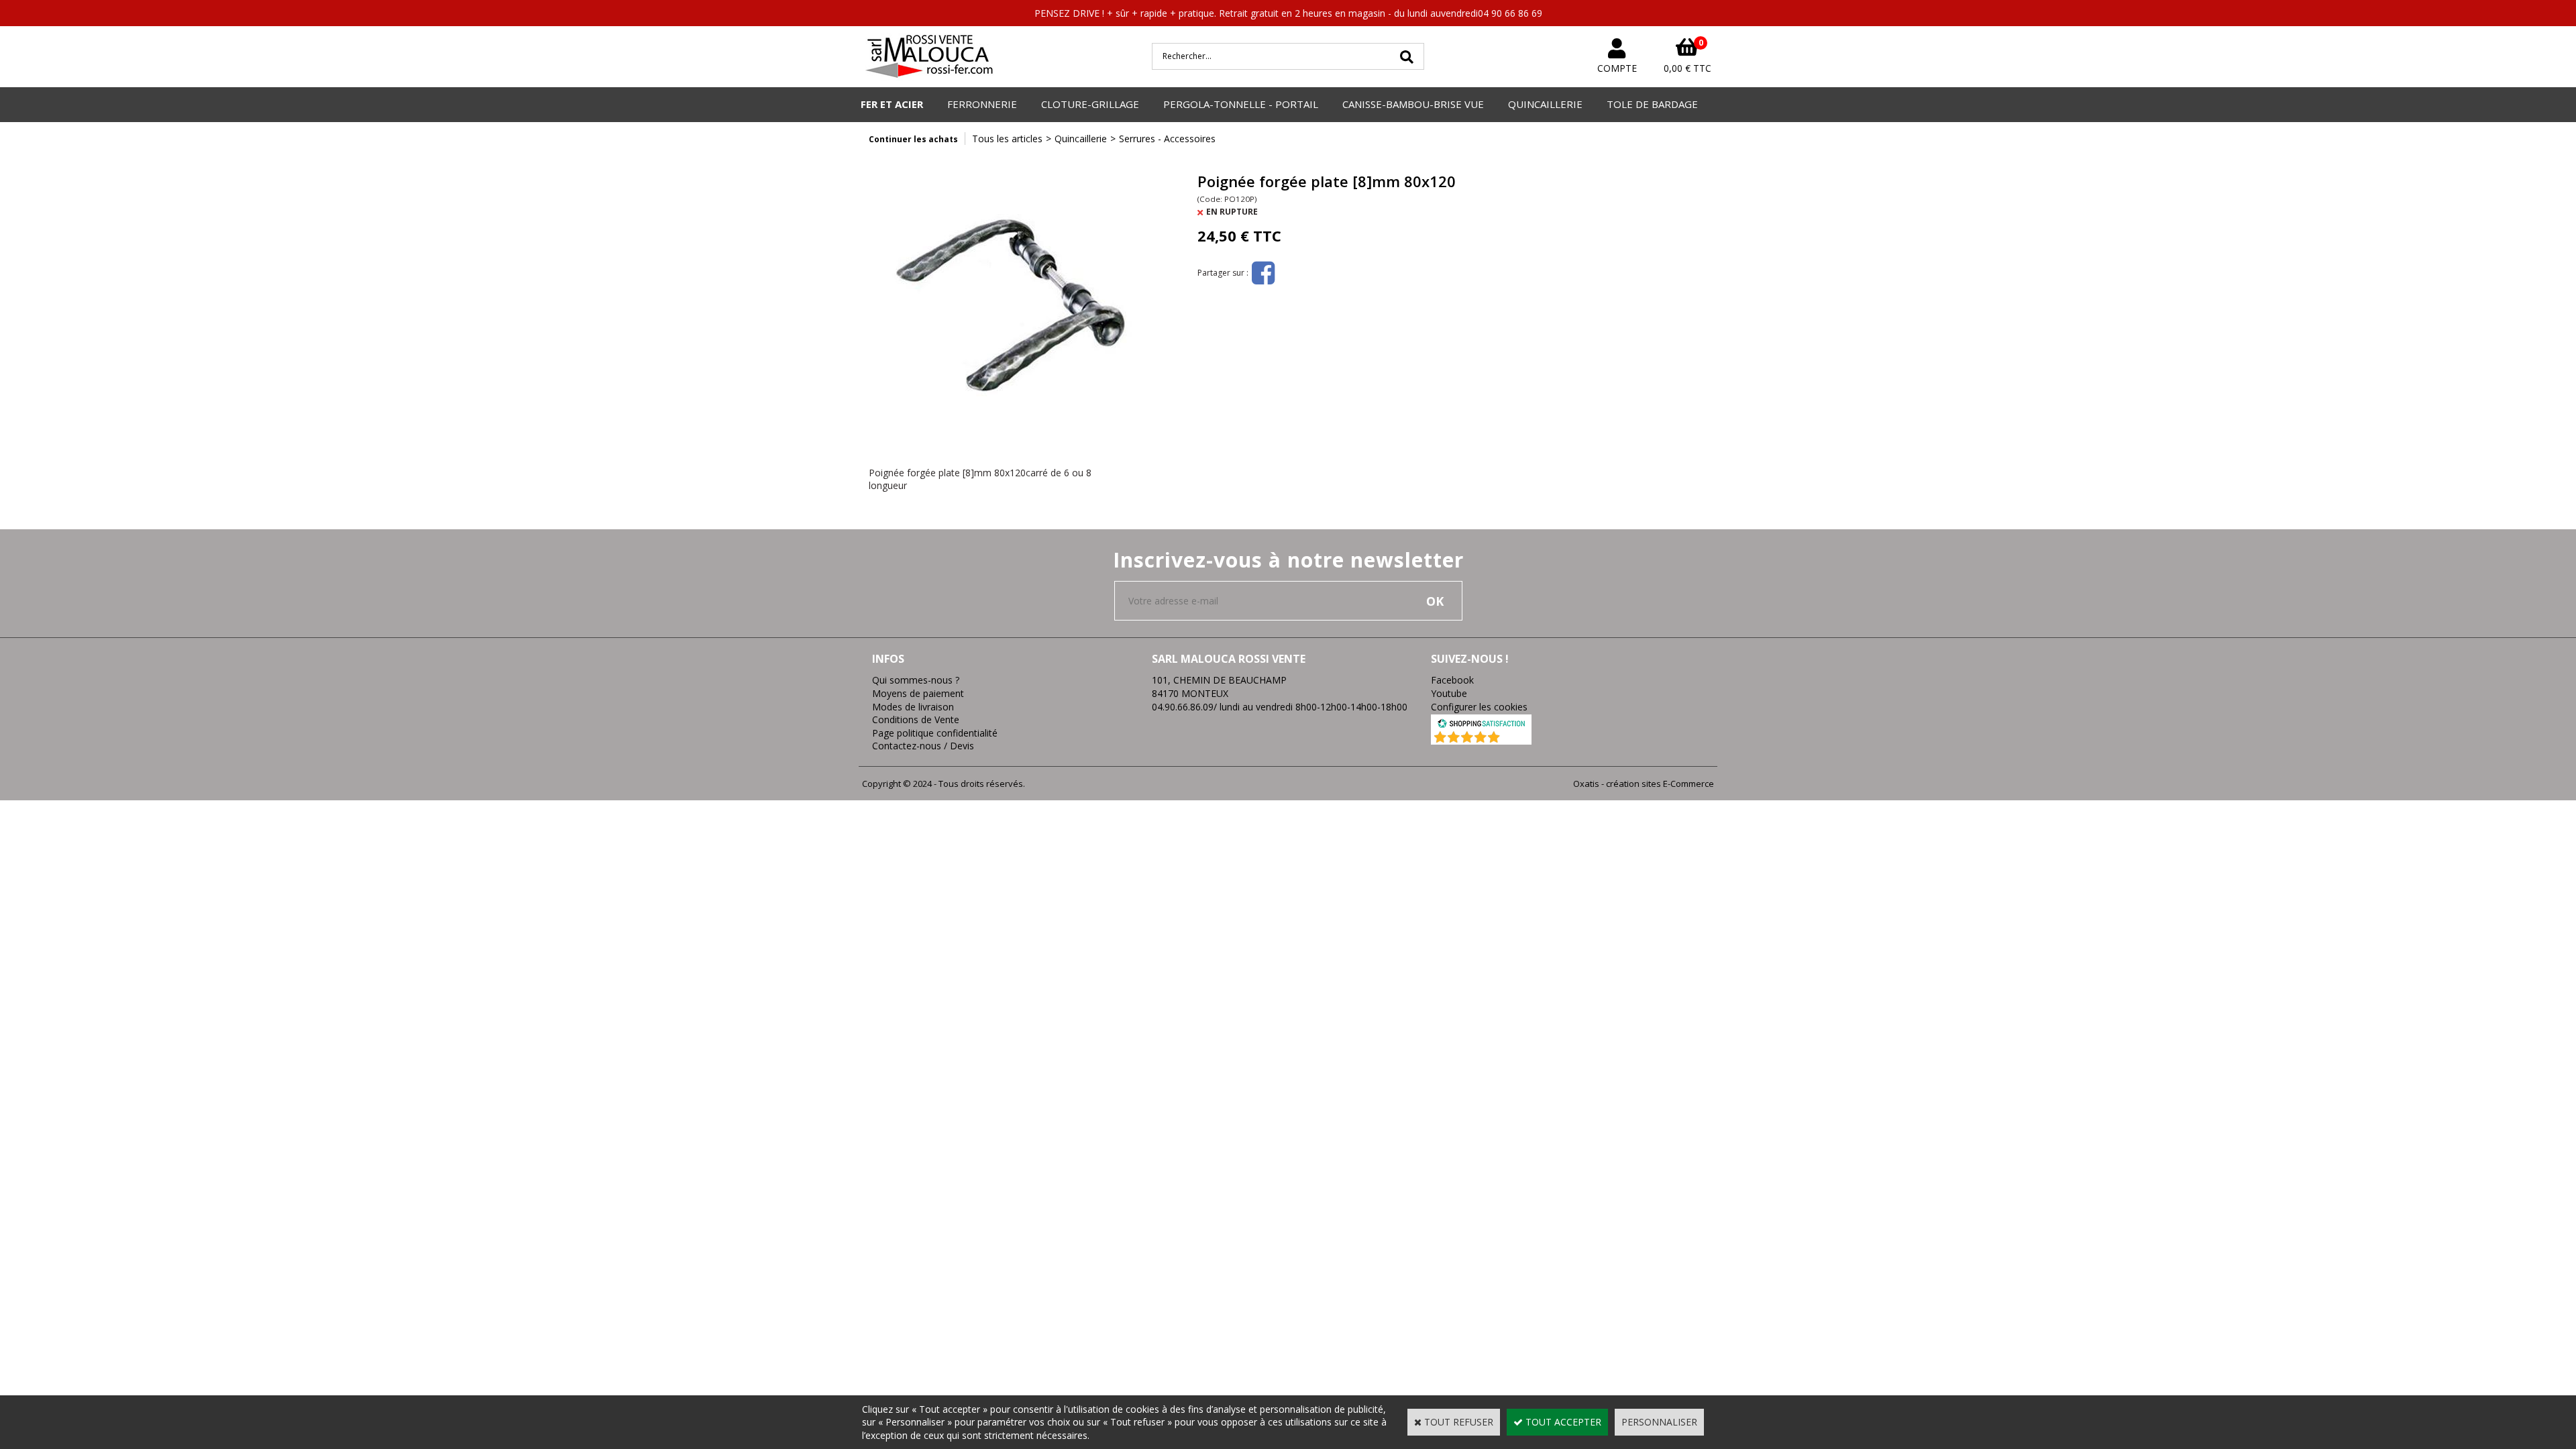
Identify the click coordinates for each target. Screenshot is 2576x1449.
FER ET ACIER (892, 104)
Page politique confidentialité (935, 733)
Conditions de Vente (916, 719)
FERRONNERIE (982, 104)
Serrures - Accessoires (1167, 139)
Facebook (1452, 680)
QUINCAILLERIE (1545, 104)
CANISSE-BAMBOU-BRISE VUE (1413, 104)
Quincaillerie (1081, 139)
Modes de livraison (913, 707)
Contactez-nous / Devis (923, 746)
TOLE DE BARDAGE (1652, 104)
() (1516, 738)
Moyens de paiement (918, 693)
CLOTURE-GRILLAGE (1090, 104)
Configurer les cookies (1479, 707)
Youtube (1449, 693)
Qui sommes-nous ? (916, 680)
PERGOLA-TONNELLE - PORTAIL (1241, 104)
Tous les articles (1007, 139)
